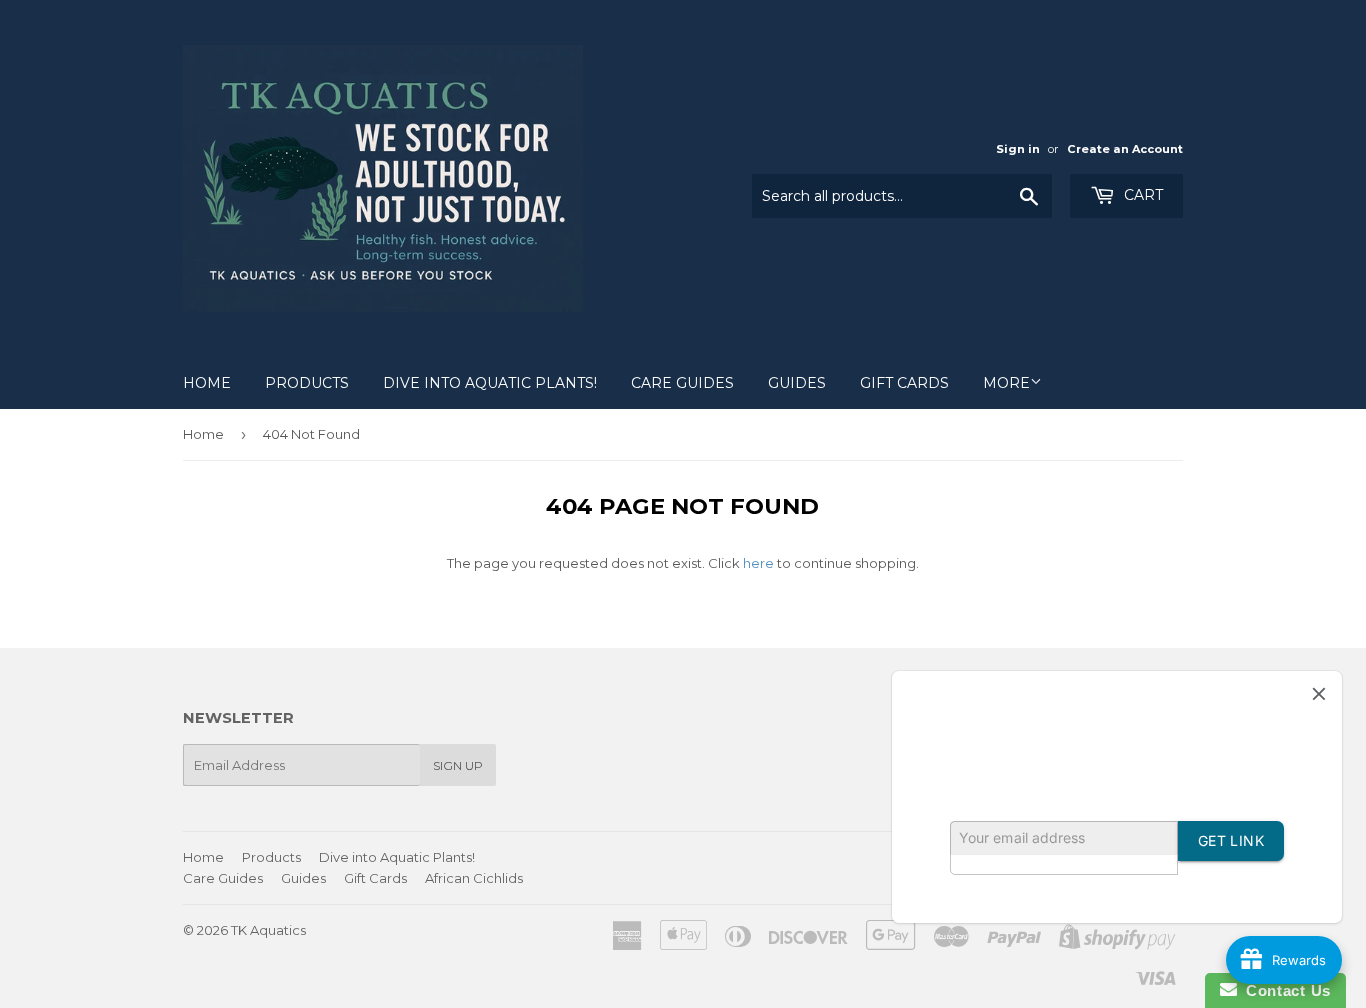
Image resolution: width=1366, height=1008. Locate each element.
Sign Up (458, 765)
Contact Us (1284, 990)
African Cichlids (474, 878)
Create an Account (1125, 149)
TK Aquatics (268, 930)
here (758, 563)
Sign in (1018, 149)
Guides (797, 383)
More (1006, 383)
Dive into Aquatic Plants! (490, 383)
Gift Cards (904, 383)
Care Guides (682, 383)
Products (307, 383)
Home (207, 383)
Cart (1141, 195)
